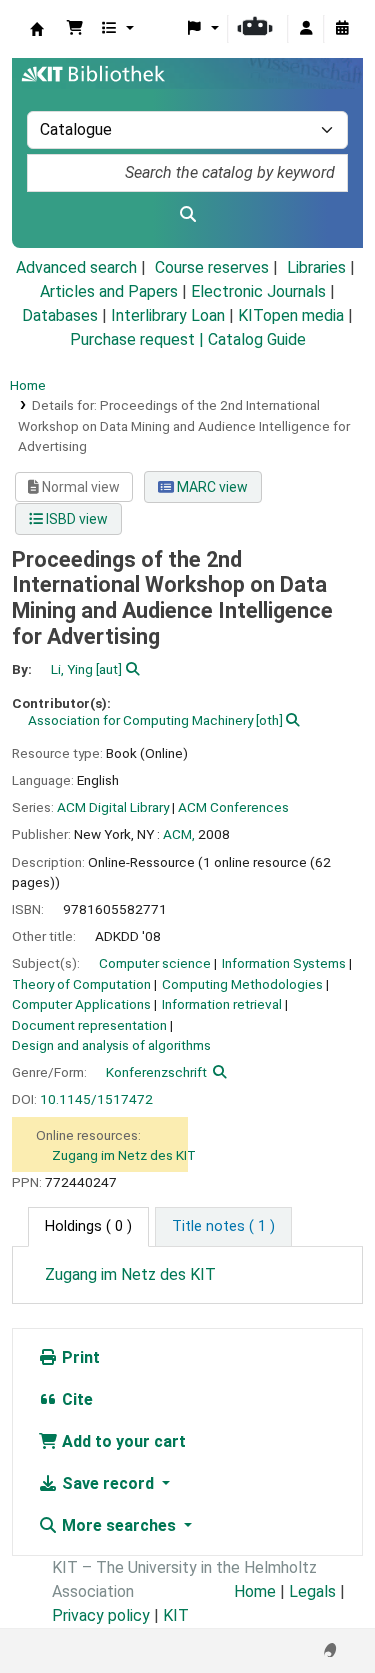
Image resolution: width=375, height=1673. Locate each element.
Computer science (155, 963)
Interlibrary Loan (168, 315)
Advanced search (76, 267)
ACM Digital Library (113, 807)
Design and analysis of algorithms (111, 1045)
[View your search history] (342, 29)
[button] (75, 29)
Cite (75, 1399)
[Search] (187, 215)
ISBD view (75, 519)
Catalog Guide (257, 339)
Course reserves (212, 267)
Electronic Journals (258, 291)
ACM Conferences (233, 807)
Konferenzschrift (156, 1072)
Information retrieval (222, 1004)
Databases (60, 315)
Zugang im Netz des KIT (124, 1155)
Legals (312, 1591)
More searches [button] (119, 1525)
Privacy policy (101, 1615)
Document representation (89, 1025)
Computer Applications (81, 1004)
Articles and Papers (109, 291)
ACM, (179, 834)
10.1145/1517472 (96, 1099)
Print (79, 1357)
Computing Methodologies (242, 984)
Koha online (37, 29)
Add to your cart (122, 1441)
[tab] (223, 1227)
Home (28, 385)
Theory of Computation (81, 984)
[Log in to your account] (306, 29)
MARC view (211, 487)
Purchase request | (139, 339)
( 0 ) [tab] (88, 1226)
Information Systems (284, 963)
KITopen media (291, 315)
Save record (108, 1483)
